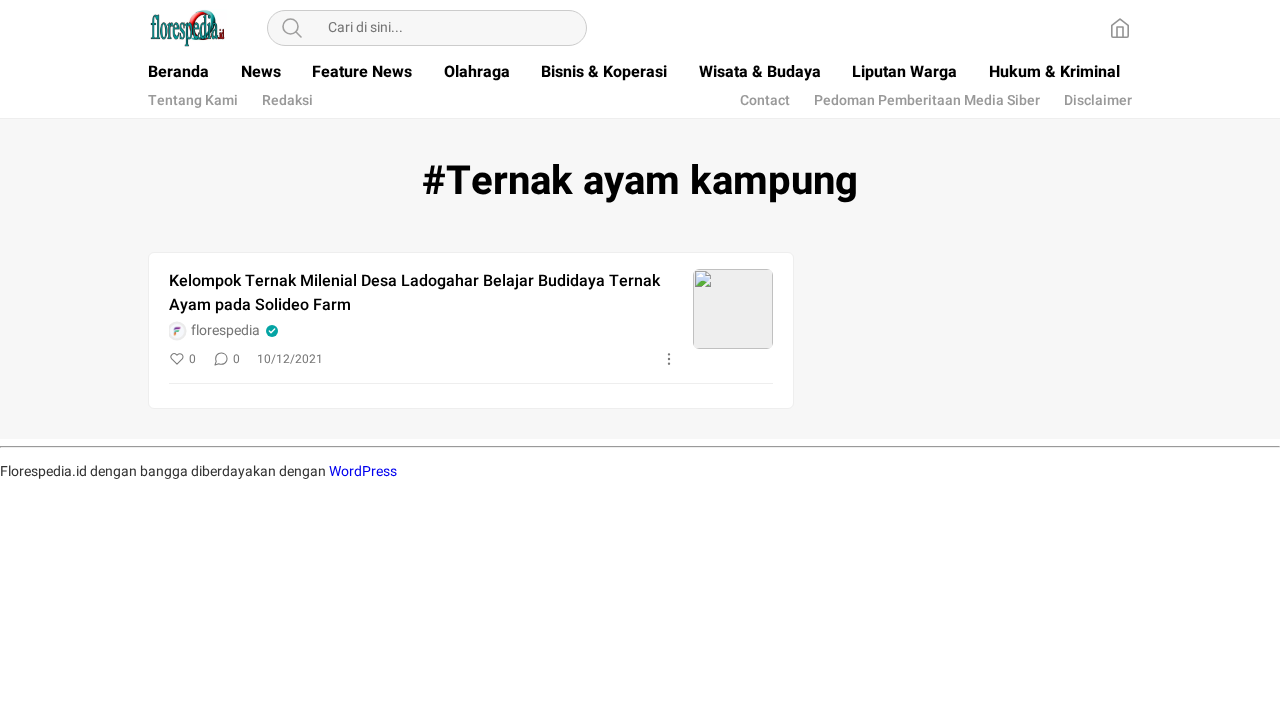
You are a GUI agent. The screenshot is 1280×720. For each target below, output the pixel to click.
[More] (669, 359)
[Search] (292, 28)
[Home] (1120, 28)
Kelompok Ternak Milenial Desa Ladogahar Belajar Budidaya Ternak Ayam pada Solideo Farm (414, 293)
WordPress (363, 471)
